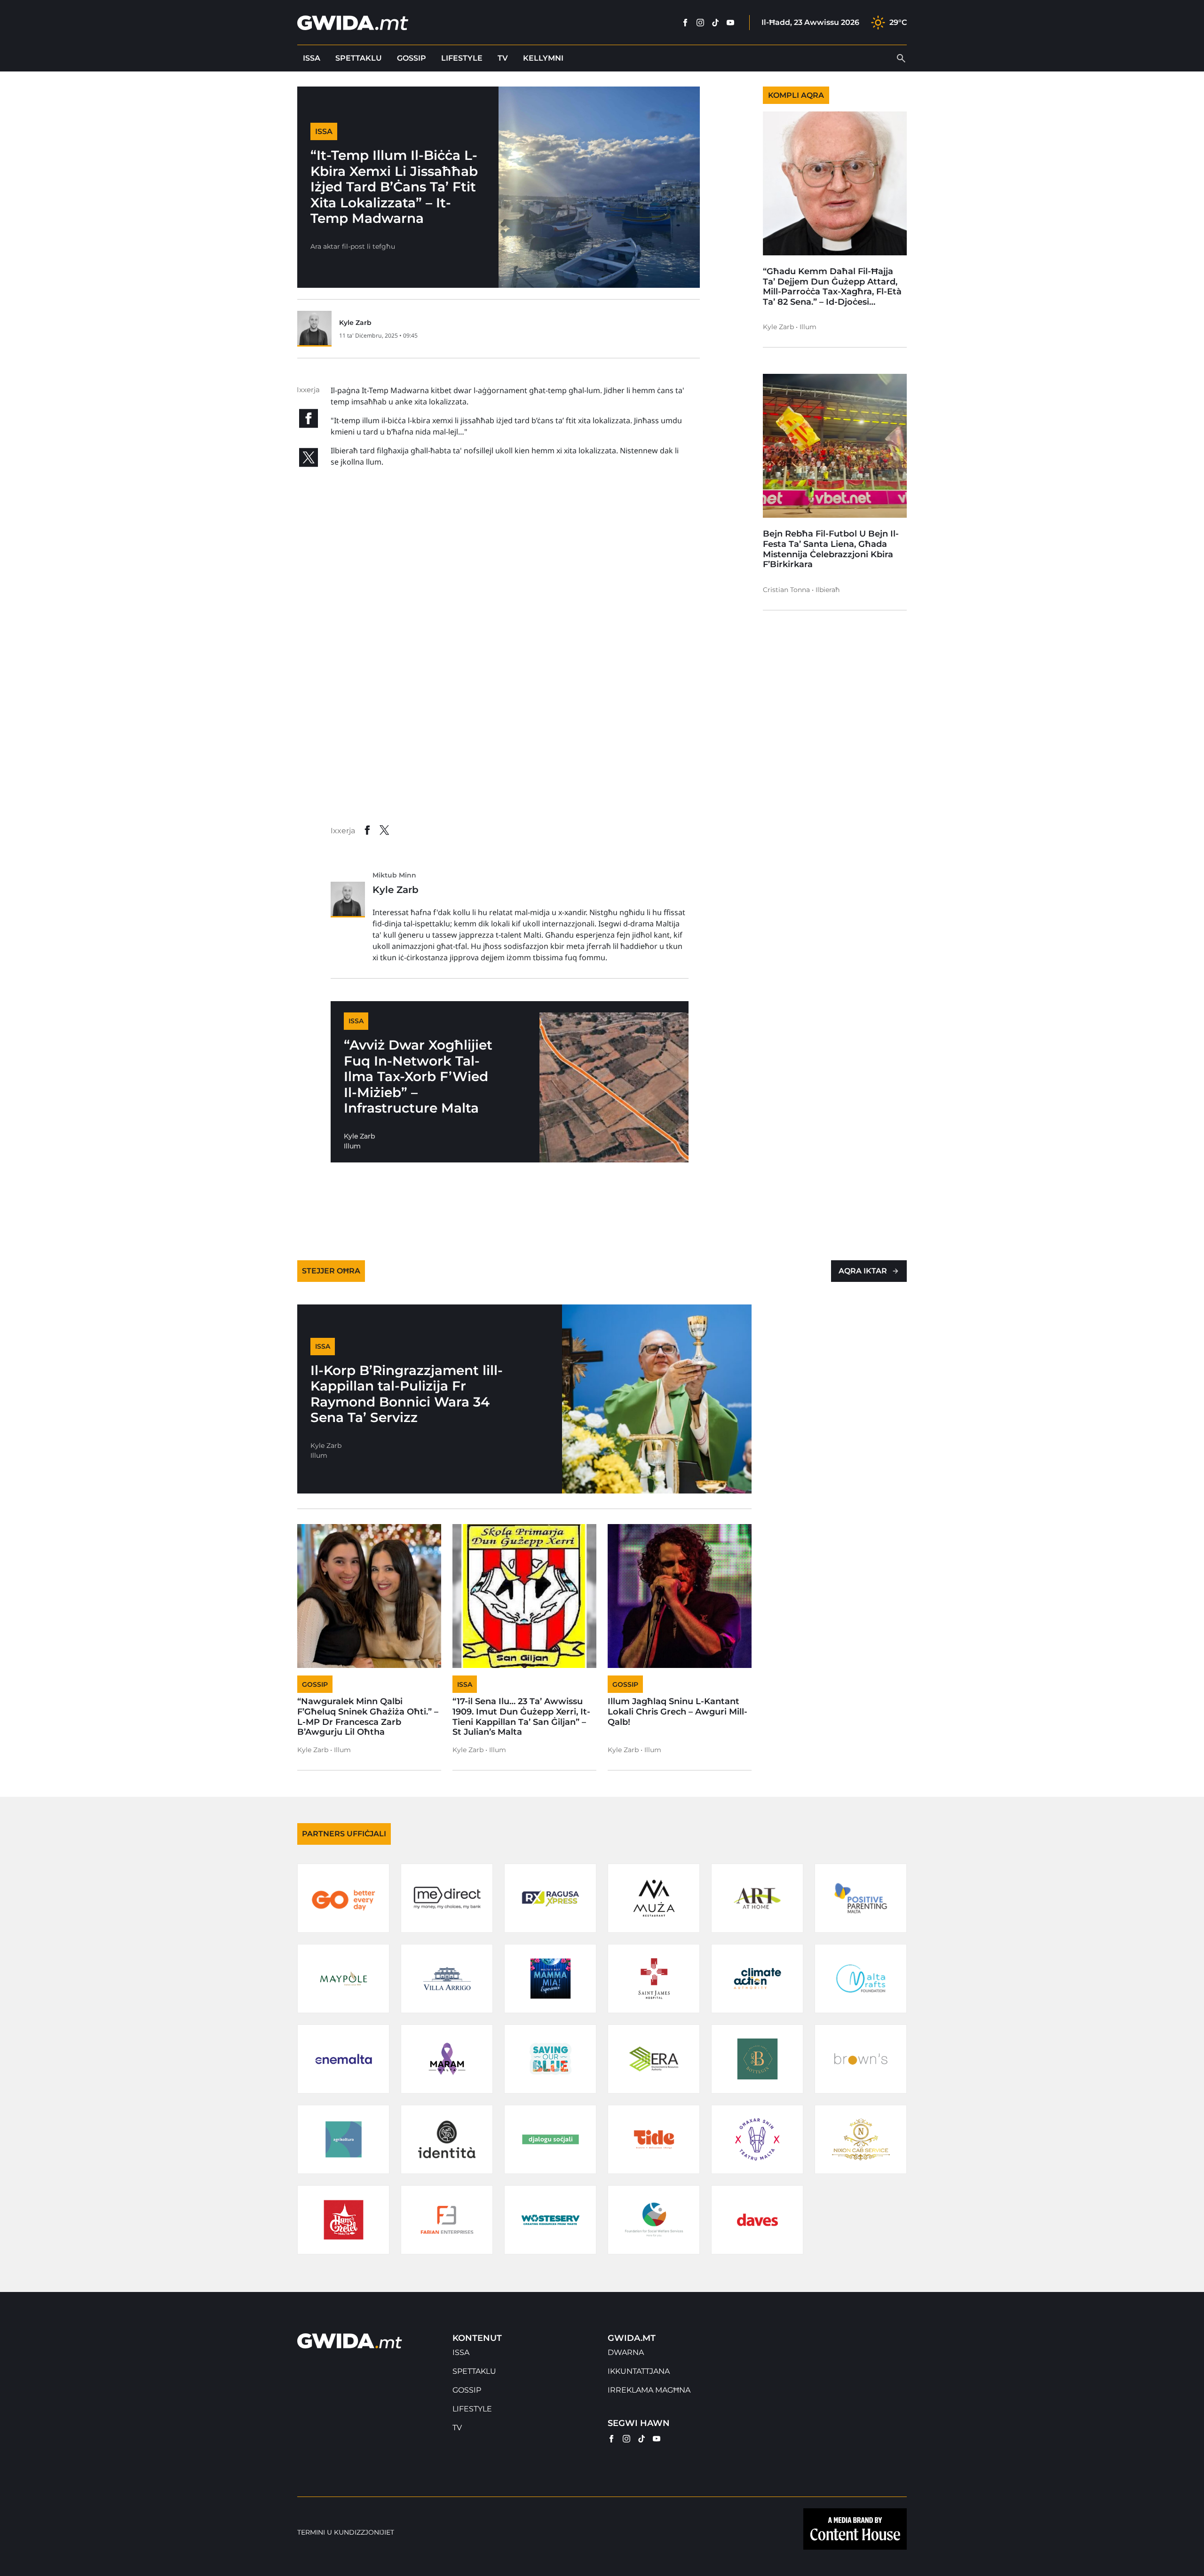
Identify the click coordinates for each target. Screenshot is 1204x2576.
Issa (312, 58)
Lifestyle (462, 58)
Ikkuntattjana (639, 2371)
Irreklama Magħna (649, 2390)
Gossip (412, 58)
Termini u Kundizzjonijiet (346, 2533)
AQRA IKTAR (863, 1271)
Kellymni (543, 58)
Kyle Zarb (355, 323)
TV (503, 58)
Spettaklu (359, 58)
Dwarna (626, 2352)
